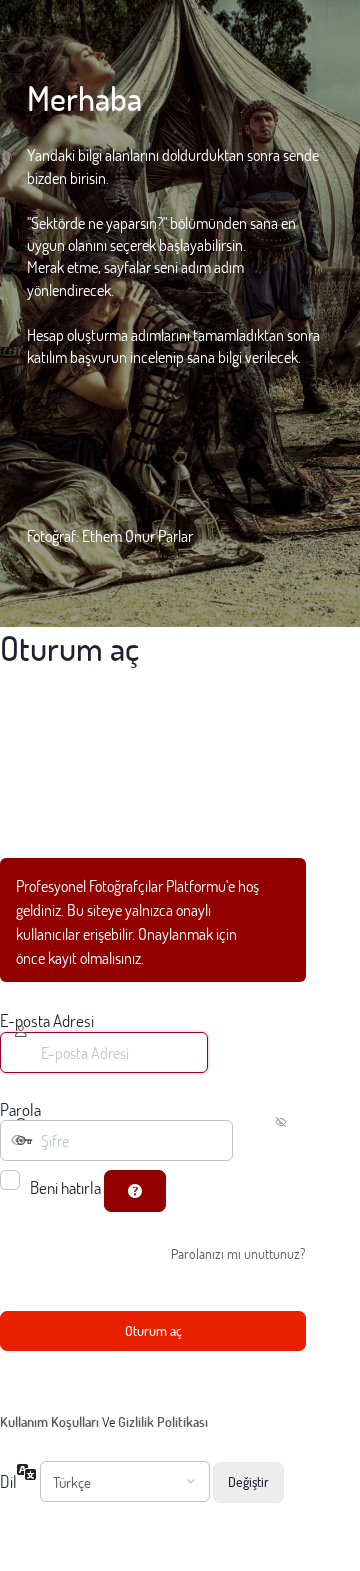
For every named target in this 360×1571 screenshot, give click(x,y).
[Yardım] (135, 1191)
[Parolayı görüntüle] (250, 1142)
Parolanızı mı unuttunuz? (238, 1253)
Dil (8, 1481)
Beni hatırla (65, 1187)
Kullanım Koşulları (49, 1421)
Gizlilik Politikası (163, 1421)
